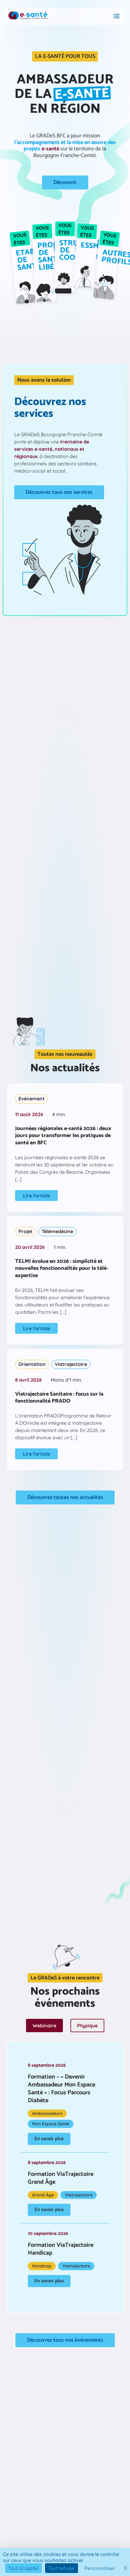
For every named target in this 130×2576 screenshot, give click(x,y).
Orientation (32, 1364)
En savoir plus (49, 2139)
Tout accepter (23, 2568)
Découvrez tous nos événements (65, 2340)
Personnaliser (100, 2568)
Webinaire (44, 2026)
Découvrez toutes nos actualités (65, 1497)
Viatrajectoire (71, 1364)
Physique (87, 2026)
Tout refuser (62, 2568)
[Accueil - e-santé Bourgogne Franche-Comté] (28, 16)
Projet (26, 1231)
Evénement (32, 1099)
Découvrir (65, 182)
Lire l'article (36, 1196)
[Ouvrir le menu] (117, 17)
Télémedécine (57, 1231)
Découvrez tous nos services (59, 492)
